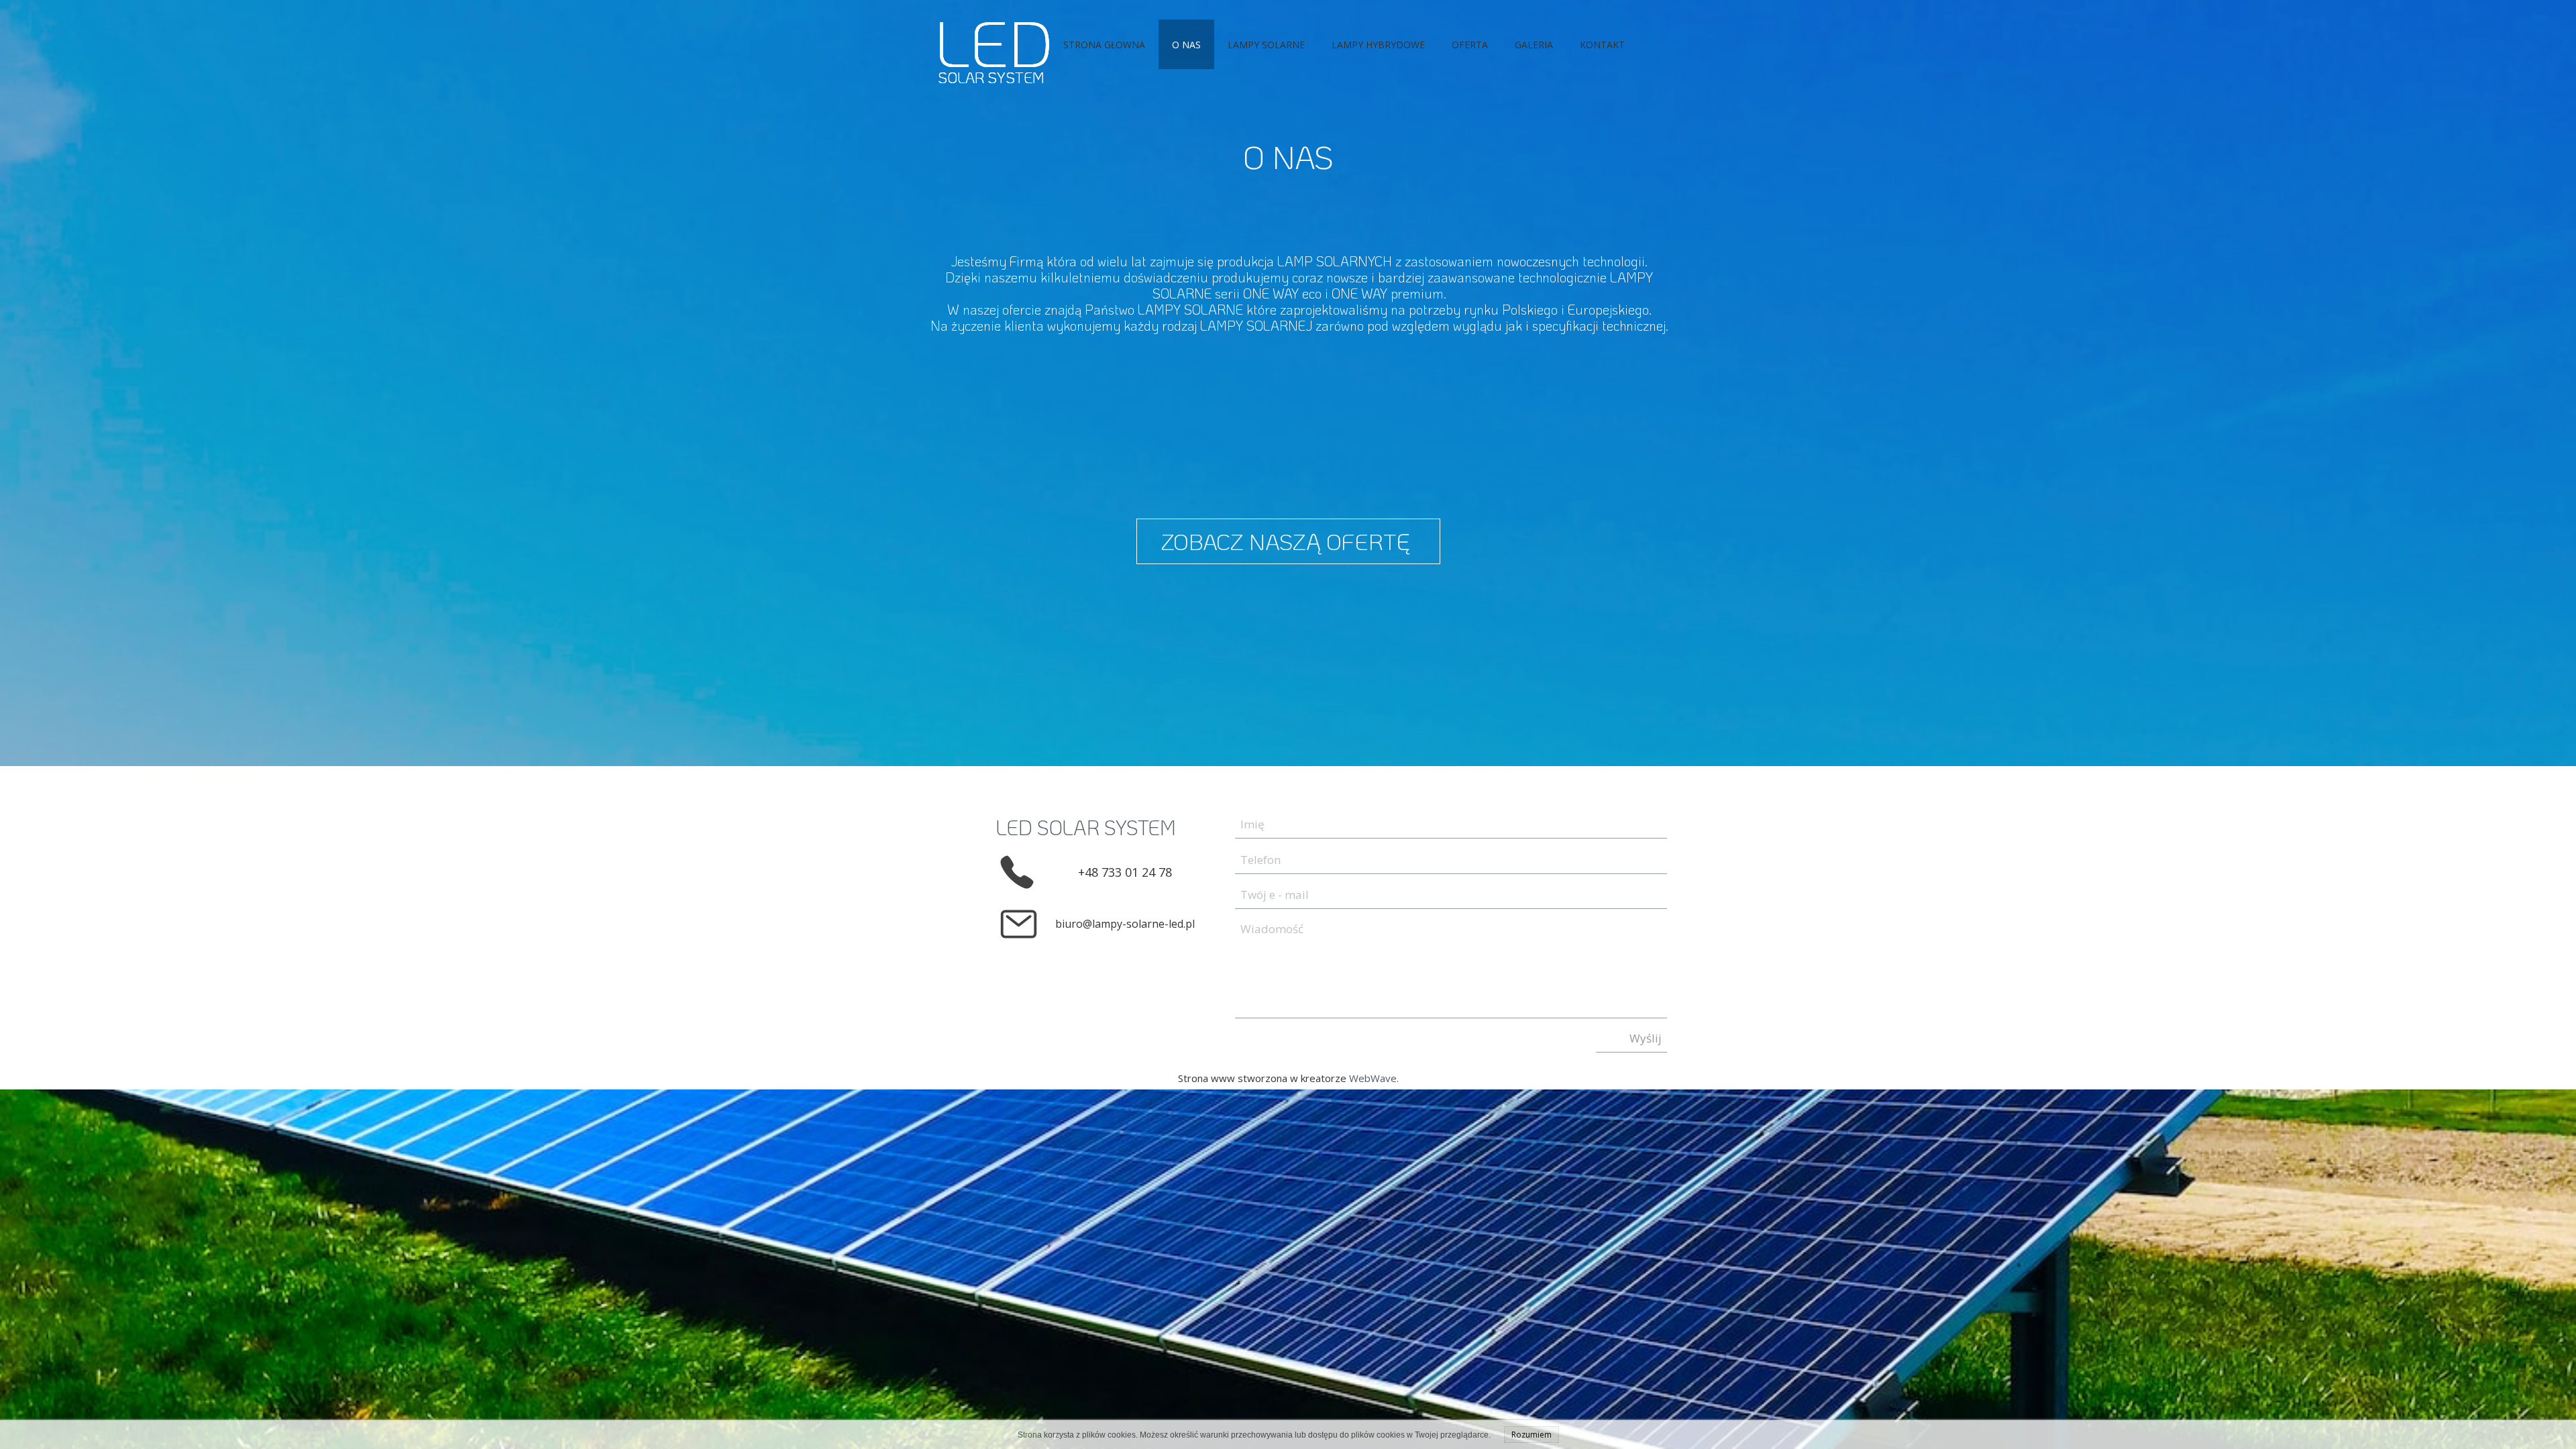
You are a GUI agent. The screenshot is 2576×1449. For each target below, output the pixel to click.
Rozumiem (1532, 1435)
